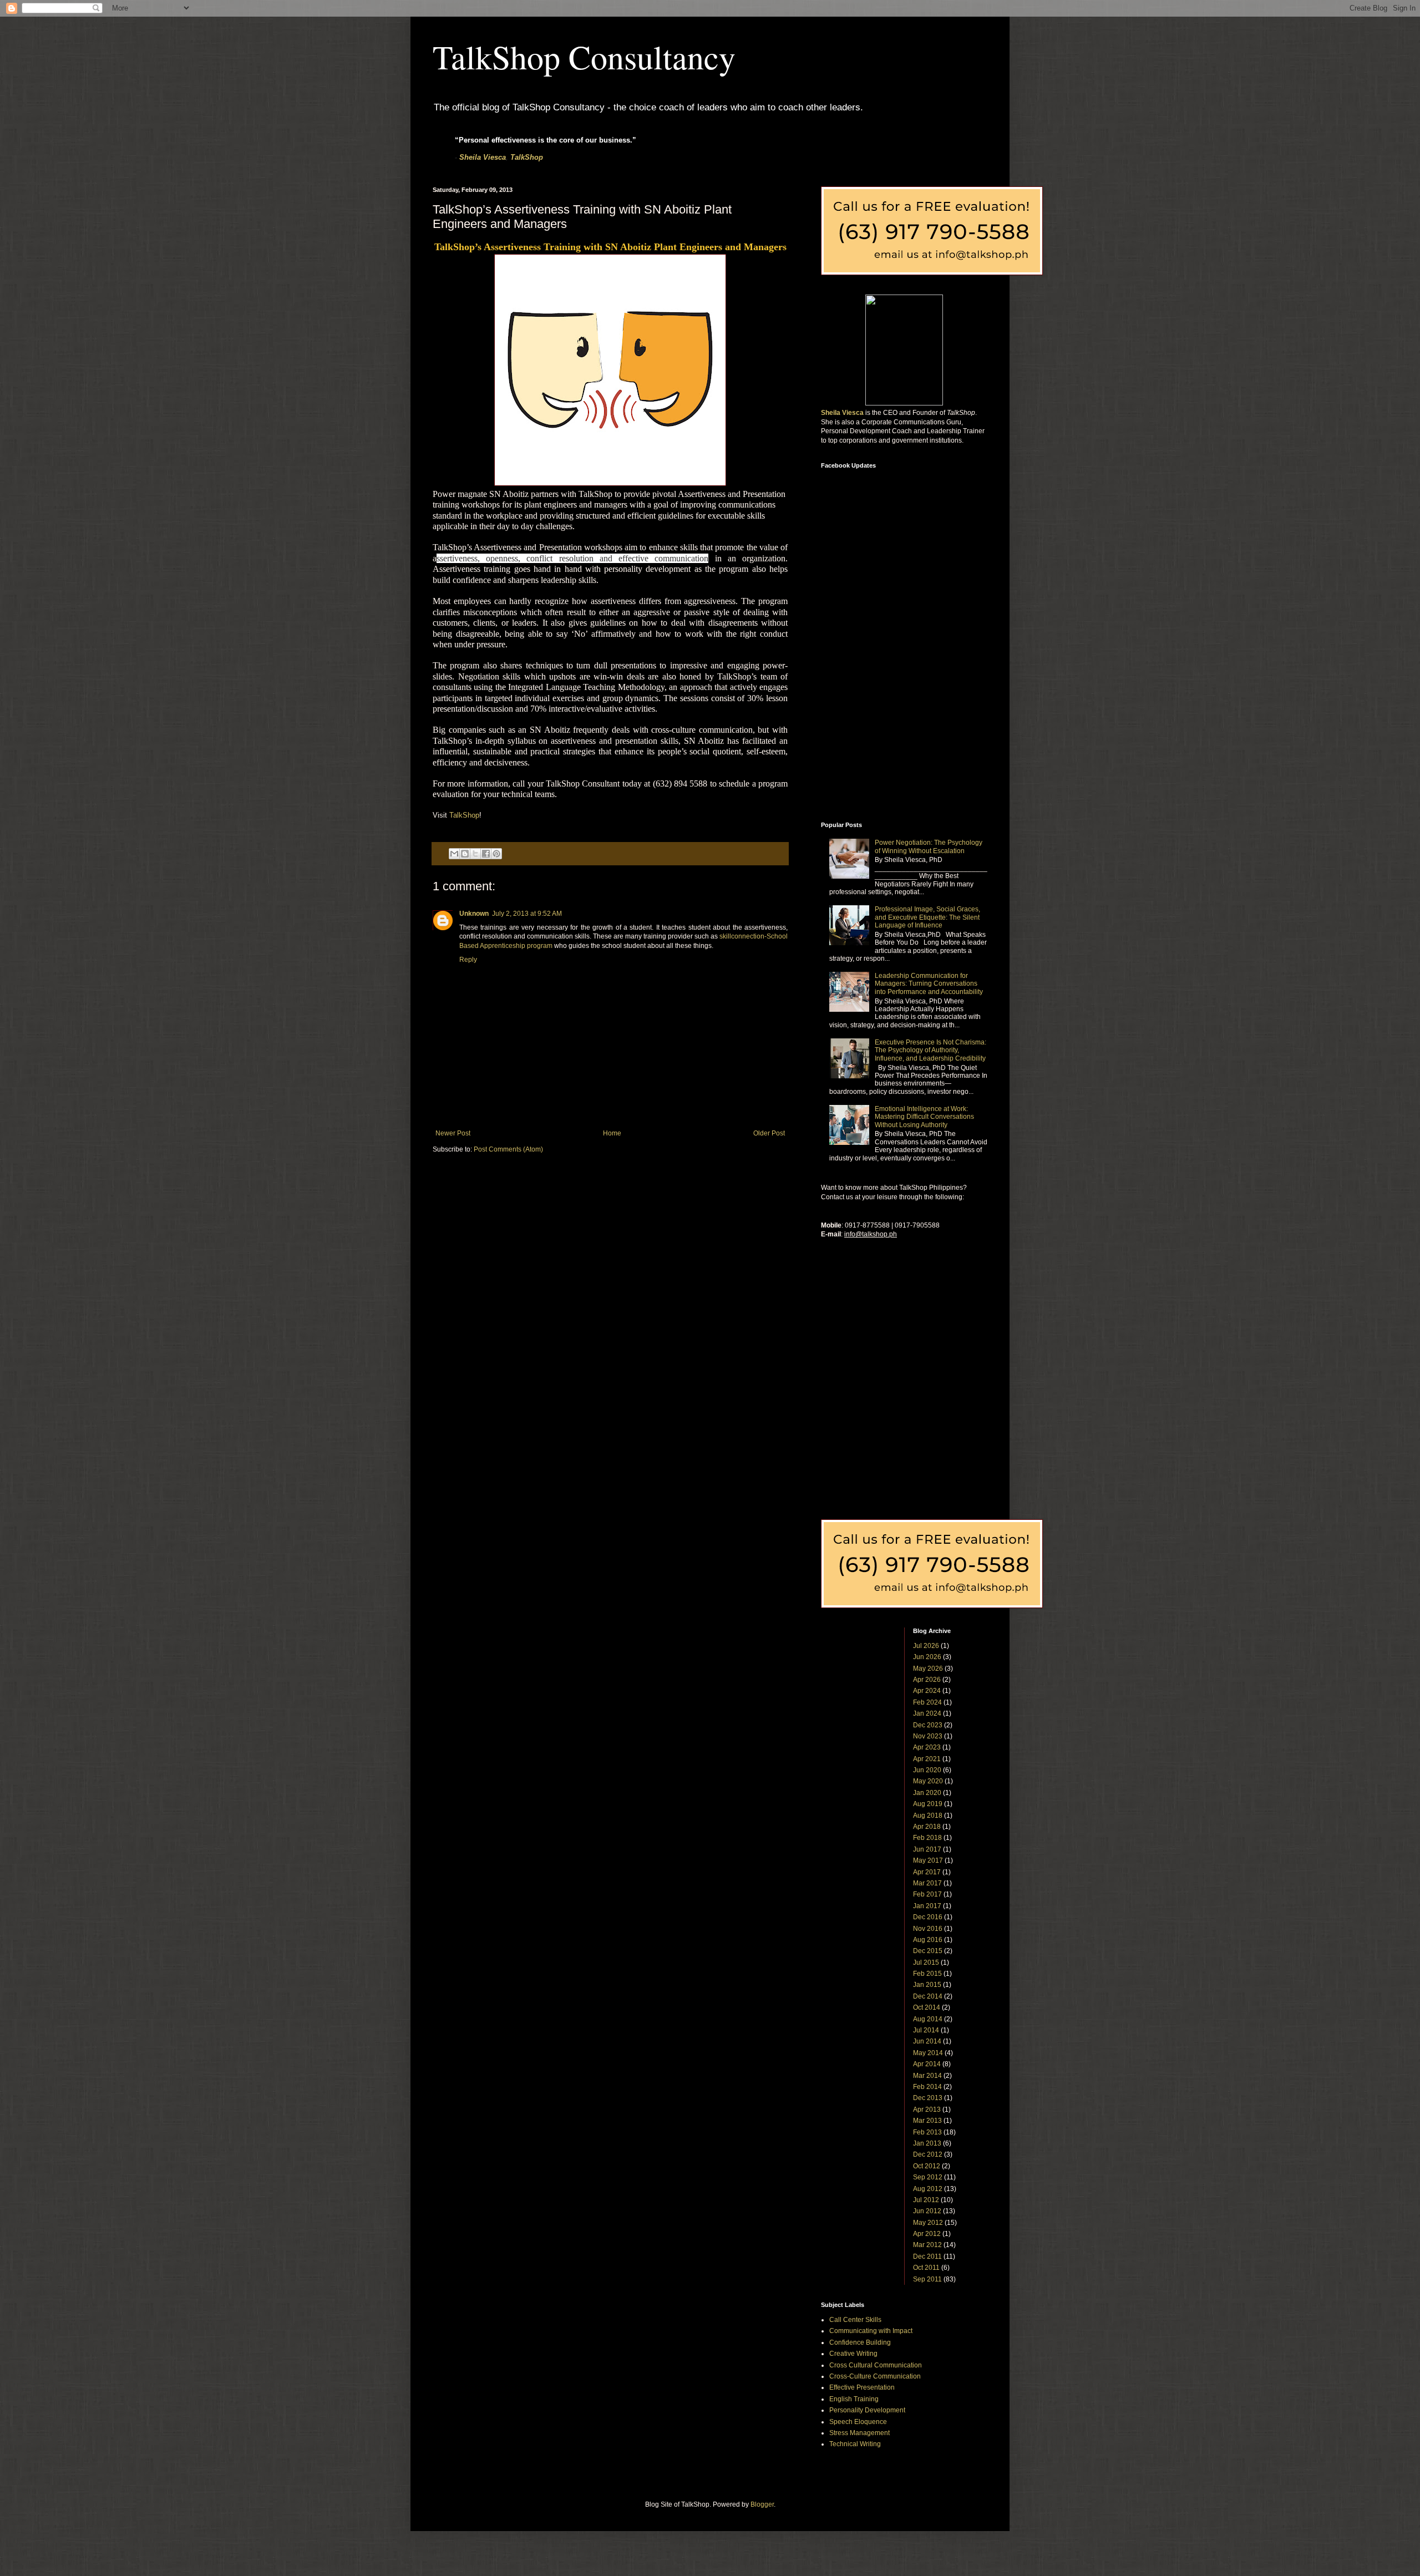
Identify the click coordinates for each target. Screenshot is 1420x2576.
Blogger (762, 2504)
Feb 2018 (927, 1838)
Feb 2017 (927, 1894)
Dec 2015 (928, 1951)
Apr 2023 (927, 1747)
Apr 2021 (927, 1759)
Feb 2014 (927, 2087)
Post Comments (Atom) (508, 1149)
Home (612, 1133)
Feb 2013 (927, 2132)
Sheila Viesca (483, 157)
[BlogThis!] (465, 854)
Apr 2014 (927, 2064)
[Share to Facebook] (486, 854)
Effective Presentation (862, 2387)
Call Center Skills (855, 2320)
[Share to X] (475, 854)
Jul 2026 (926, 1646)
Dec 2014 (928, 1996)
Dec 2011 (927, 2256)
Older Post (769, 1133)
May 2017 (928, 1860)
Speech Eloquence (858, 2422)
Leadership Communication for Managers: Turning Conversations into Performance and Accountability (929, 984)
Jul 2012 (926, 2200)
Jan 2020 (927, 1793)
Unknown (474, 914)
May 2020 (928, 1781)
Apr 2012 (927, 2234)
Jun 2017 (927, 1849)
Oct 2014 (927, 2007)
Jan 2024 (927, 1713)
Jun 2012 (927, 2211)
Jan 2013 (927, 2143)
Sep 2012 (928, 2177)
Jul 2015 (926, 1963)
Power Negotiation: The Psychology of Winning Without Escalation (929, 846)
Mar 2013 (927, 2121)
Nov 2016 (928, 1929)
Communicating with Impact (871, 2331)
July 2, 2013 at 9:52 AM (527, 914)
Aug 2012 (928, 2189)
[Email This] (454, 854)
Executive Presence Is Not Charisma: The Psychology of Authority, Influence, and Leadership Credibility (930, 1050)
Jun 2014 (927, 2041)
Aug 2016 (928, 1940)
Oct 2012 (927, 2166)
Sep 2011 (927, 2279)
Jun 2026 (927, 1657)
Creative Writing (853, 2354)
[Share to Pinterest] (496, 854)
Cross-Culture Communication (875, 2376)
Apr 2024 (927, 1691)
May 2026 (928, 1669)
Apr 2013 (927, 2110)
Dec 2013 (928, 2098)
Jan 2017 (927, 1906)
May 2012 (928, 2223)
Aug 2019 (928, 1804)
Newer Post (453, 1133)
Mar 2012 (927, 2245)
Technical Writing (855, 2444)
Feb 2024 (927, 1702)
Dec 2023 (928, 1725)
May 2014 (928, 2053)
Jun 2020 (927, 1770)
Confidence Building (860, 2342)
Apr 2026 (927, 1680)
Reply (468, 960)
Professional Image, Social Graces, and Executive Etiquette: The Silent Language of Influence (927, 917)
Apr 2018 (927, 1827)
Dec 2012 (928, 2154)
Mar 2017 (927, 1883)
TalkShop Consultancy (584, 57)
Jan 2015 (927, 1985)
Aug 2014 (928, 2019)
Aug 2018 (928, 1816)
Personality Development (867, 2410)
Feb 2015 (927, 1974)
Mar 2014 (927, 2076)
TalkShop (527, 157)
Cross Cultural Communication (876, 2365)
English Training (854, 2399)
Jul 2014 (926, 2030)
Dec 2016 (928, 1917)
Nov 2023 (928, 1736)
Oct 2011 (926, 2268)
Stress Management (859, 2433)
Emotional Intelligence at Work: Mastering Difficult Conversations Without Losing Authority (924, 1117)
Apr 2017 (927, 1872)
